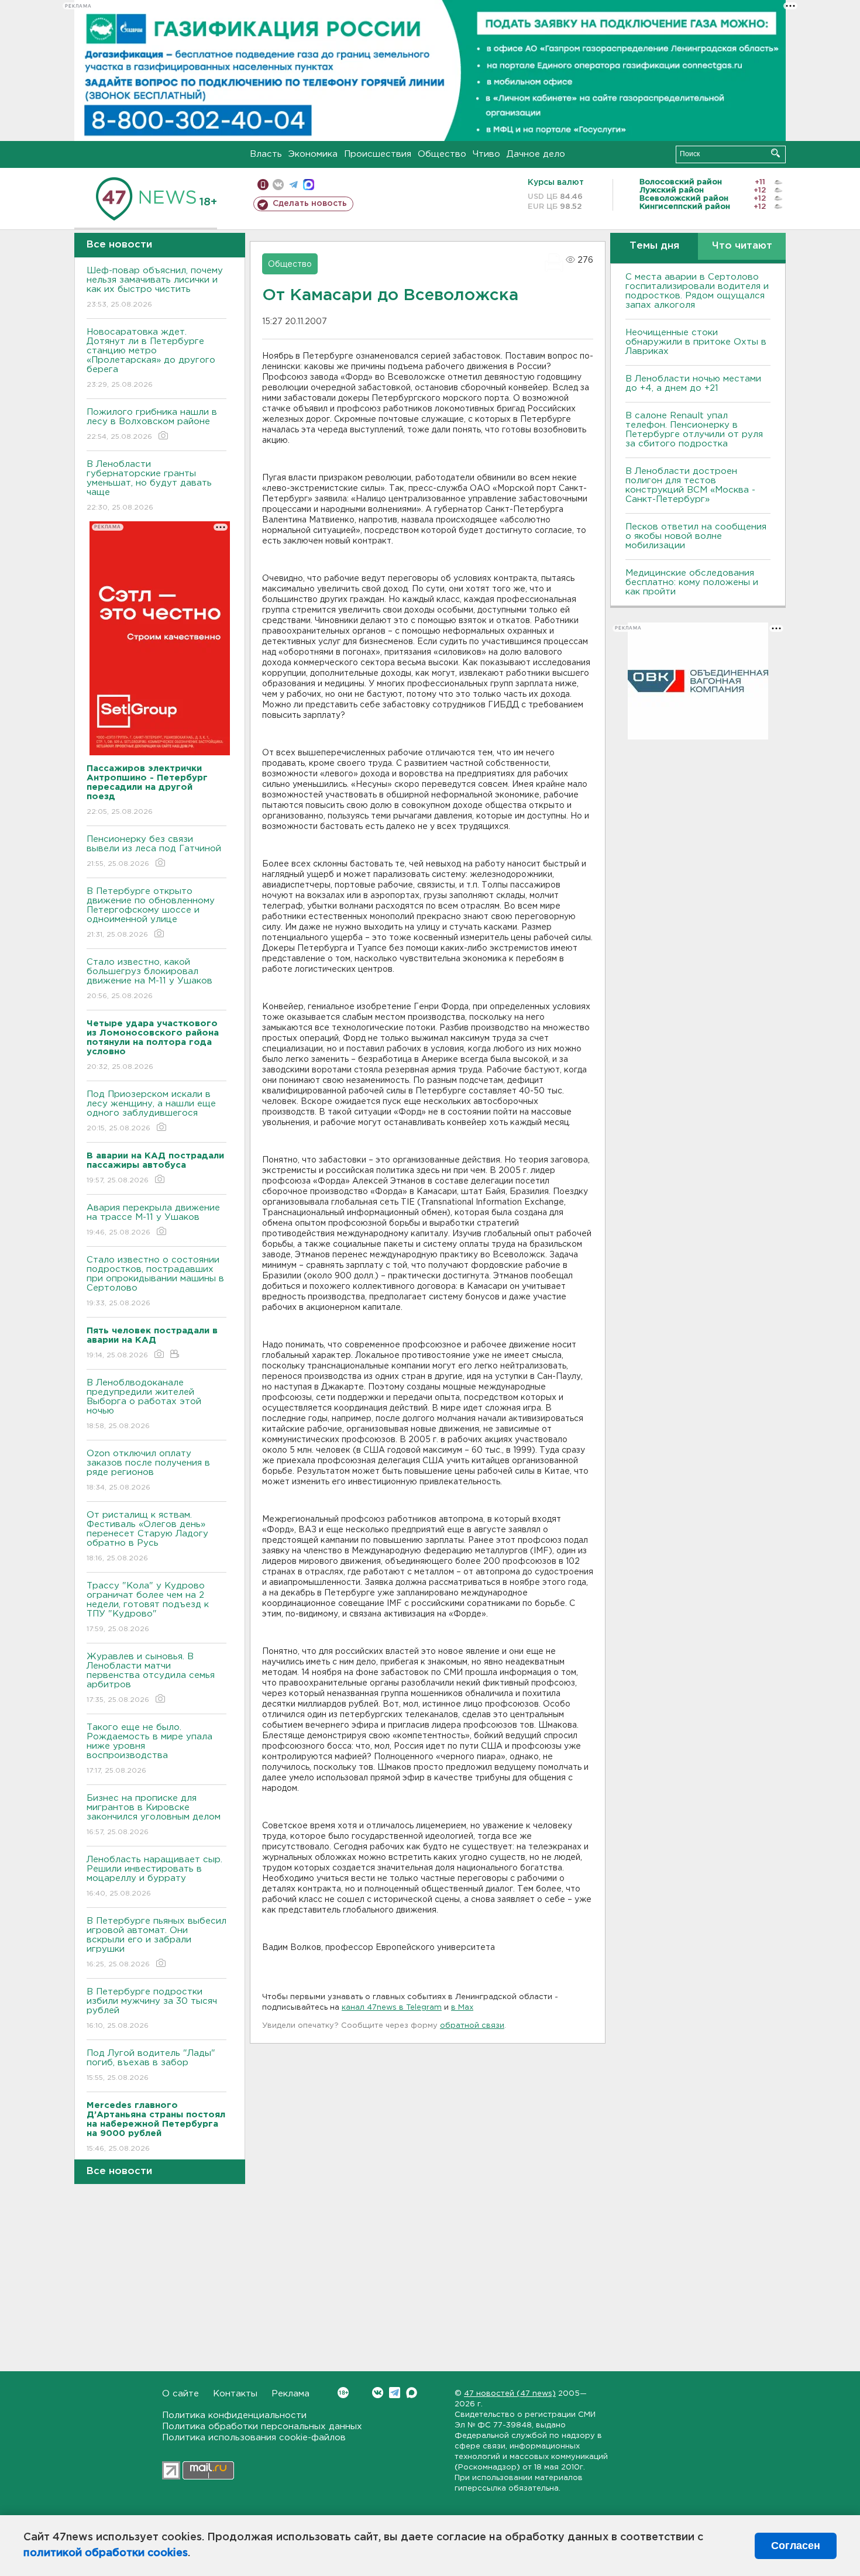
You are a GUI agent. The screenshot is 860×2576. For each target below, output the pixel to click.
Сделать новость (310, 204)
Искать (775, 153)
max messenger (309, 185)
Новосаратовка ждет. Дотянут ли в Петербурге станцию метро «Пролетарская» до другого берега (151, 358)
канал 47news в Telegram (392, 2008)
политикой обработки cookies (106, 2553)
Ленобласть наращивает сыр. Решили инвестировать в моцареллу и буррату (154, 1876)
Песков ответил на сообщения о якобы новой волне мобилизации (696, 536)
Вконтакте (378, 2393)
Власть (266, 154)
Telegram (395, 2393)
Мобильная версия (263, 185)
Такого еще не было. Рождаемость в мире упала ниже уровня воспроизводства (149, 1749)
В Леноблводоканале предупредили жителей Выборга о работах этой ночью (144, 1404)
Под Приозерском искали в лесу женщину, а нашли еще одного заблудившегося (151, 1111)
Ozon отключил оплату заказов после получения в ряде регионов (148, 1470)
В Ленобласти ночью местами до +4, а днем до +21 (693, 384)
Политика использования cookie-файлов (254, 2438)
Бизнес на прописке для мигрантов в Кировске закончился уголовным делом (155, 1815)
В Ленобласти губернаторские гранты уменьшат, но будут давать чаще (149, 486)
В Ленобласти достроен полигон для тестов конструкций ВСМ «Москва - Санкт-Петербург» (690, 485)
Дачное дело (536, 154)
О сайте (180, 2394)
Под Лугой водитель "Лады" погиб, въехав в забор (151, 2065)
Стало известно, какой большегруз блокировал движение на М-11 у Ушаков (149, 979)
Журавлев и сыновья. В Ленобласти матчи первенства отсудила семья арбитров (151, 1678)
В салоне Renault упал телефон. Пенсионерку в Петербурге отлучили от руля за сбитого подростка (694, 430)
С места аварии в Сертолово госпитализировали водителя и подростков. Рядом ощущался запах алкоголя (697, 291)
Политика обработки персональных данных (262, 2427)
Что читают (742, 246)
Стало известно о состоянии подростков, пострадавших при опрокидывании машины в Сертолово (155, 1281)
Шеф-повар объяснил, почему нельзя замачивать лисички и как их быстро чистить (155, 287)
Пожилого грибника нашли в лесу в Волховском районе (152, 424)
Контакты (235, 2394)
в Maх (462, 2008)
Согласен (796, 2546)
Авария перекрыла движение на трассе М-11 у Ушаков (153, 1220)
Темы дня (654, 246)
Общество (442, 154)
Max (412, 2393)
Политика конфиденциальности (234, 2415)
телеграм (293, 185)
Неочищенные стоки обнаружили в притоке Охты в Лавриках (696, 342)
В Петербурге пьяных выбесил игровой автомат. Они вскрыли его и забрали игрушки (156, 1942)
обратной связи (472, 2026)
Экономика (313, 154)
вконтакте (278, 185)
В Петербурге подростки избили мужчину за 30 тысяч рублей (152, 2008)
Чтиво (486, 154)
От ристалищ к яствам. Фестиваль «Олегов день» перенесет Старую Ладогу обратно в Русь (147, 1536)
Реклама (290, 2394)
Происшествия (378, 154)
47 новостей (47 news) (510, 2394)
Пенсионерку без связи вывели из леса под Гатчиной (154, 851)
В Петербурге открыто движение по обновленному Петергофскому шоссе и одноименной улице (151, 913)
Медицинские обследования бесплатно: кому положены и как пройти (692, 582)
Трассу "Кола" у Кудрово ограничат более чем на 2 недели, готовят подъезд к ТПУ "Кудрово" (148, 1607)
